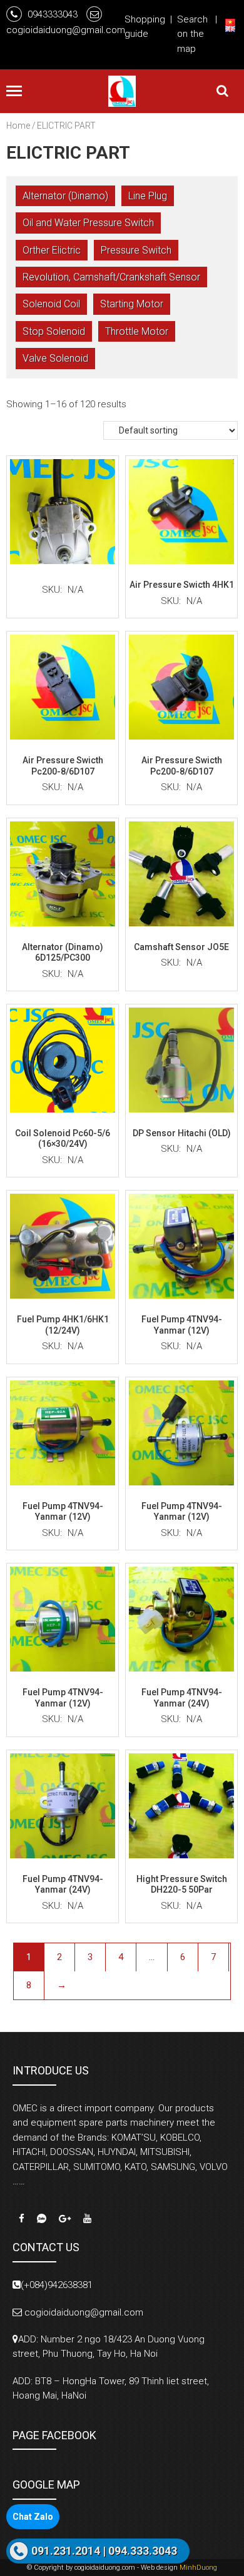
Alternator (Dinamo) (65, 196)
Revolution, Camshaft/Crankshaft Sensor (111, 277)
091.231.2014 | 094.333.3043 (104, 2551)
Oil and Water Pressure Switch (88, 223)
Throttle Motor (137, 331)
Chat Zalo (33, 2517)
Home (18, 126)
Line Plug (148, 196)
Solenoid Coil (51, 304)
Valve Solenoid (55, 358)
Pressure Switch (136, 250)
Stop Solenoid (54, 331)
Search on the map (192, 34)
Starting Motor (132, 304)
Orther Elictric (52, 250)
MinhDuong (198, 2568)
